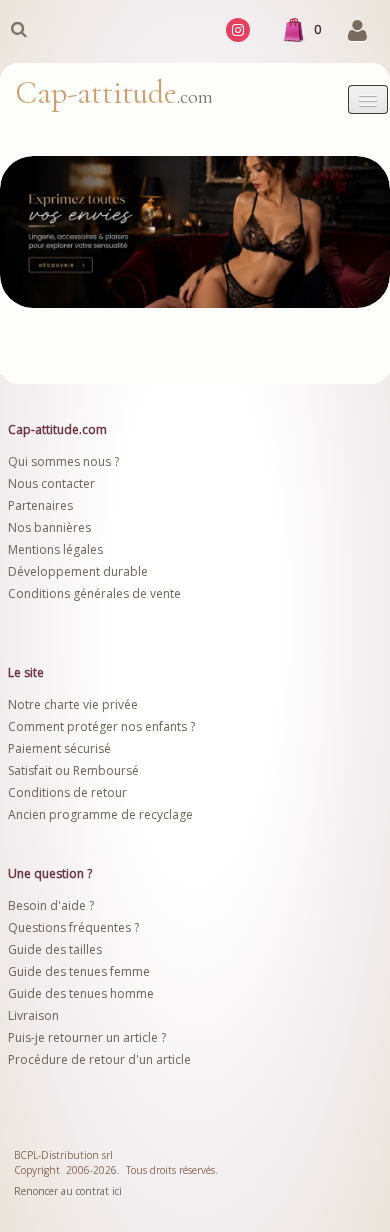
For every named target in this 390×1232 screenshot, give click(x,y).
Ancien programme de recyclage (100, 814)
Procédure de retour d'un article (99, 1059)
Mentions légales (55, 549)
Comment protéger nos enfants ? (101, 726)
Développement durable (78, 571)
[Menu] (368, 99)
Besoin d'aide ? (51, 905)
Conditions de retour (67, 792)
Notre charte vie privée (73, 704)
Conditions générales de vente (94, 593)
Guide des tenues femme (79, 971)
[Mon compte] (357, 31)
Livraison (35, 1015)
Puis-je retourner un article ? (87, 1037)
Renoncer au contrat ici (68, 1191)
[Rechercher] (17, 28)
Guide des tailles (55, 949)
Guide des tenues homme (81, 993)
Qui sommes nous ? (63, 461)
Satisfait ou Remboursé (73, 770)
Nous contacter (51, 483)
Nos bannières (49, 527)
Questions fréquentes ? (73, 927)
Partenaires (40, 505)
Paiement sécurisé (59, 748)
